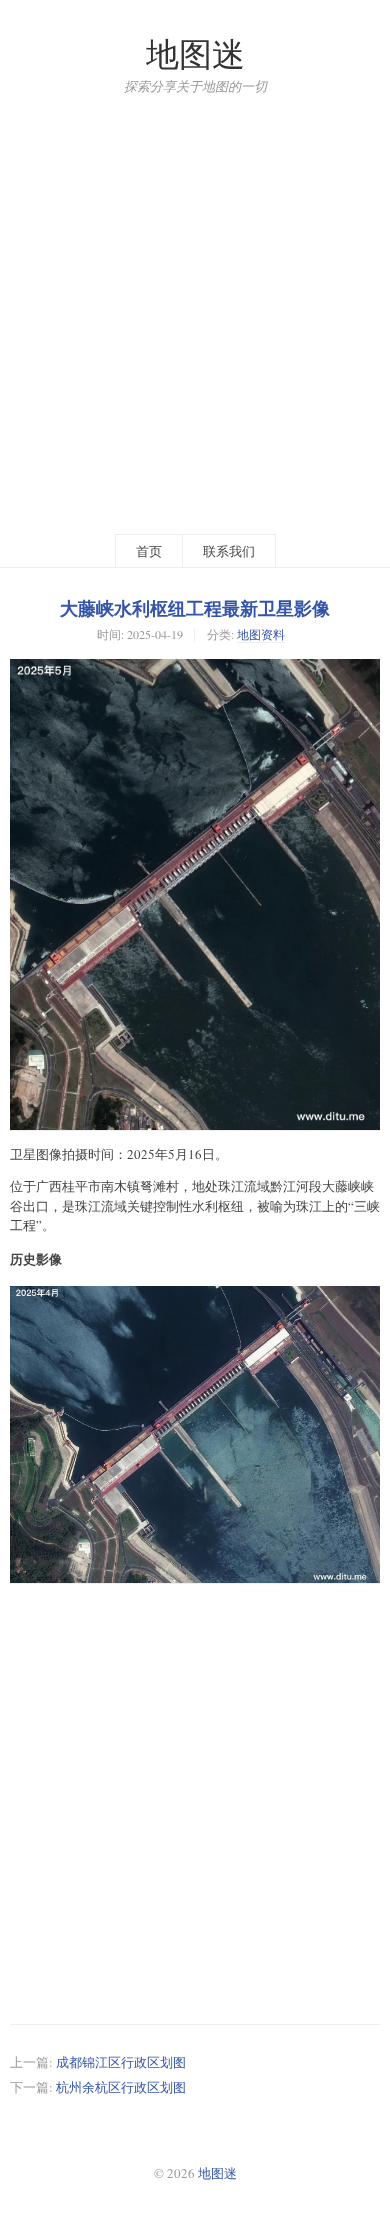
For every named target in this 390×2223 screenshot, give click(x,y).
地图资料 (261, 634)
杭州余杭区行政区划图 (121, 2087)
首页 (149, 551)
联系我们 (229, 551)
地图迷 (195, 53)
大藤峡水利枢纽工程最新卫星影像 (195, 608)
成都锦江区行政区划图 (121, 2062)
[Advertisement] (195, 314)
